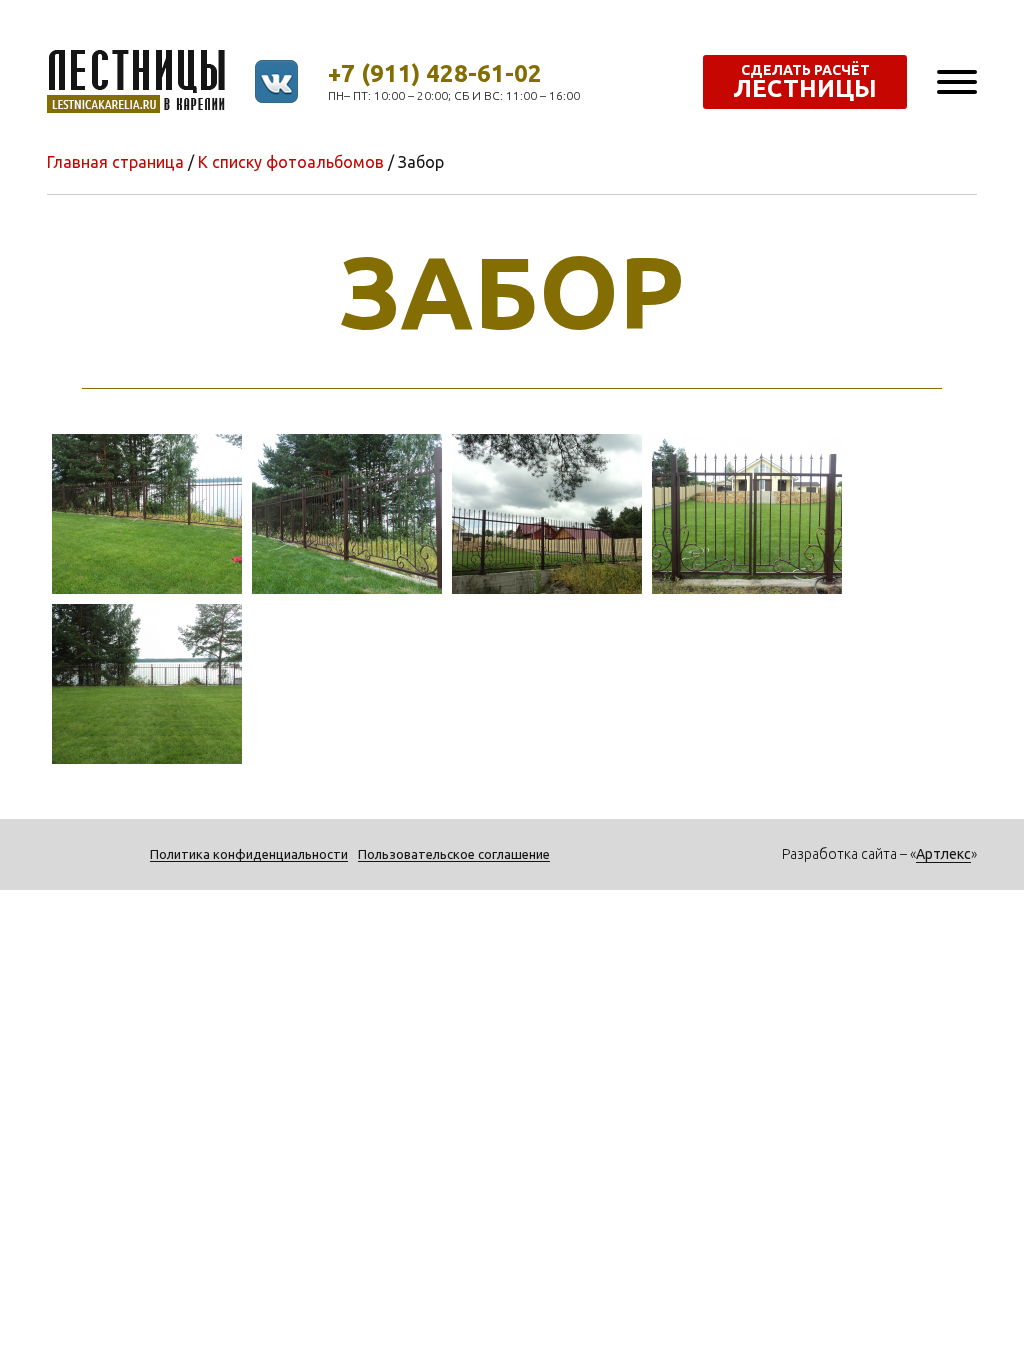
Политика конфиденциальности (249, 854)
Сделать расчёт (805, 82)
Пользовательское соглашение (454, 854)
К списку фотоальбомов (291, 162)
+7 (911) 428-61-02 (435, 73)
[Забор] (147, 512)
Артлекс (943, 854)
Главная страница (115, 162)
